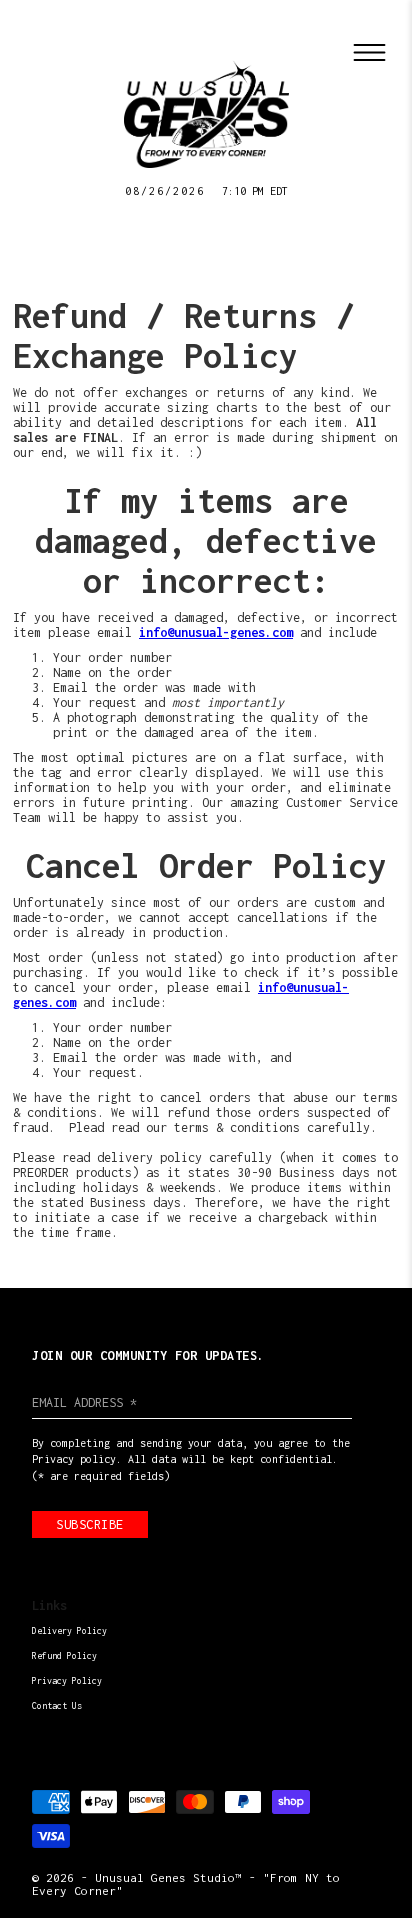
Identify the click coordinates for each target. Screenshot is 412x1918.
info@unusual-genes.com (216, 632)
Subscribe (90, 1524)
